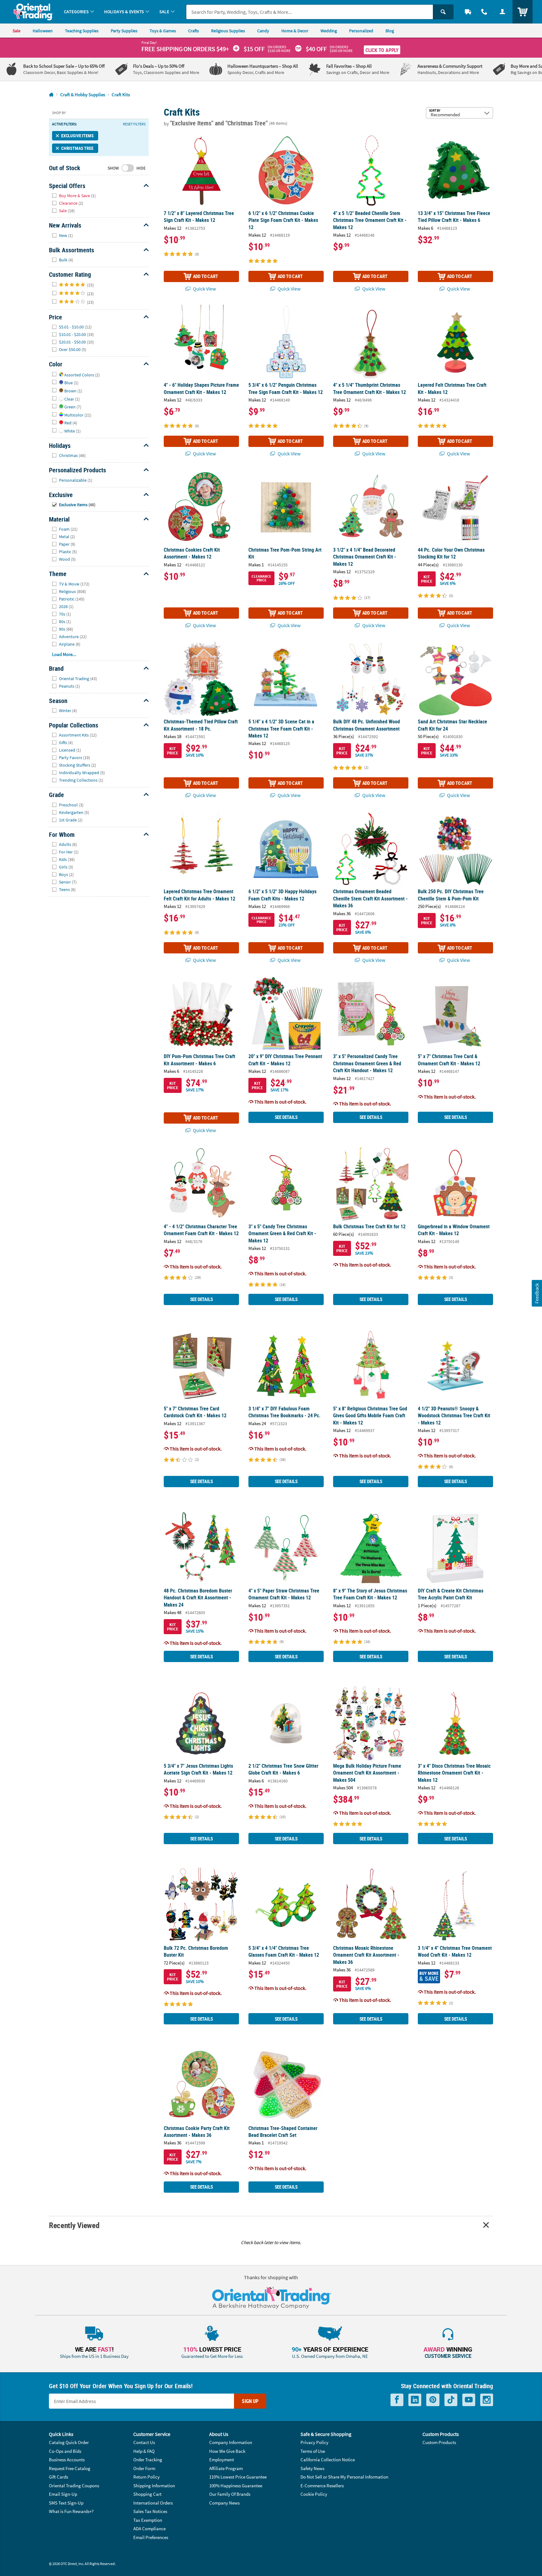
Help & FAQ (144, 2451)
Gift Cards (58, 2477)
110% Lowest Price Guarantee (238, 2477)
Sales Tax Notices (150, 2511)
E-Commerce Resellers (322, 2486)
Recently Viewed (74, 2225)
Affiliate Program (226, 2468)
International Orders (153, 2503)
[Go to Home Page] (51, 95)
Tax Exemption (148, 2520)
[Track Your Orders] (468, 12)
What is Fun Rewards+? (71, 2511)
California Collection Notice (328, 2460)
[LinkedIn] (415, 2400)
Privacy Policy (314, 2442)
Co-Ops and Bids (65, 2451)
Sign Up (250, 2401)
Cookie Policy (314, 2494)
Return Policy (146, 2477)
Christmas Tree (77, 148)
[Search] (443, 12)
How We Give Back (227, 2451)
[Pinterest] (433, 2400)
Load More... (64, 654)
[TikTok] (451, 2400)
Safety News (312, 2468)
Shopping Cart (147, 2494)
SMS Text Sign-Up (66, 2503)
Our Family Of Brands (230, 2494)
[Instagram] (487, 2400)
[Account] (502, 12)
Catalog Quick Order (69, 2442)
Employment (222, 2460)
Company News (224, 2503)
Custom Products (439, 2442)
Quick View (204, 289)
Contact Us (144, 2442)
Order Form (144, 2468)
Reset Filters (134, 124)
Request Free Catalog (70, 2468)
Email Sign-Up (63, 2494)
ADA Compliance (149, 2529)
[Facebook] (397, 2400)
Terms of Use (313, 2451)
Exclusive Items (77, 136)
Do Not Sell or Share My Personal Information (344, 2477)
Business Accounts (67, 2460)
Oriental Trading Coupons (74, 2486)
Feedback (537, 1293)
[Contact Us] (484, 12)
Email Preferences (151, 2537)
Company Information (231, 2442)
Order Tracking (148, 2460)
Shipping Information (154, 2486)
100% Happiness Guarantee (236, 2486)
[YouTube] (469, 2400)
